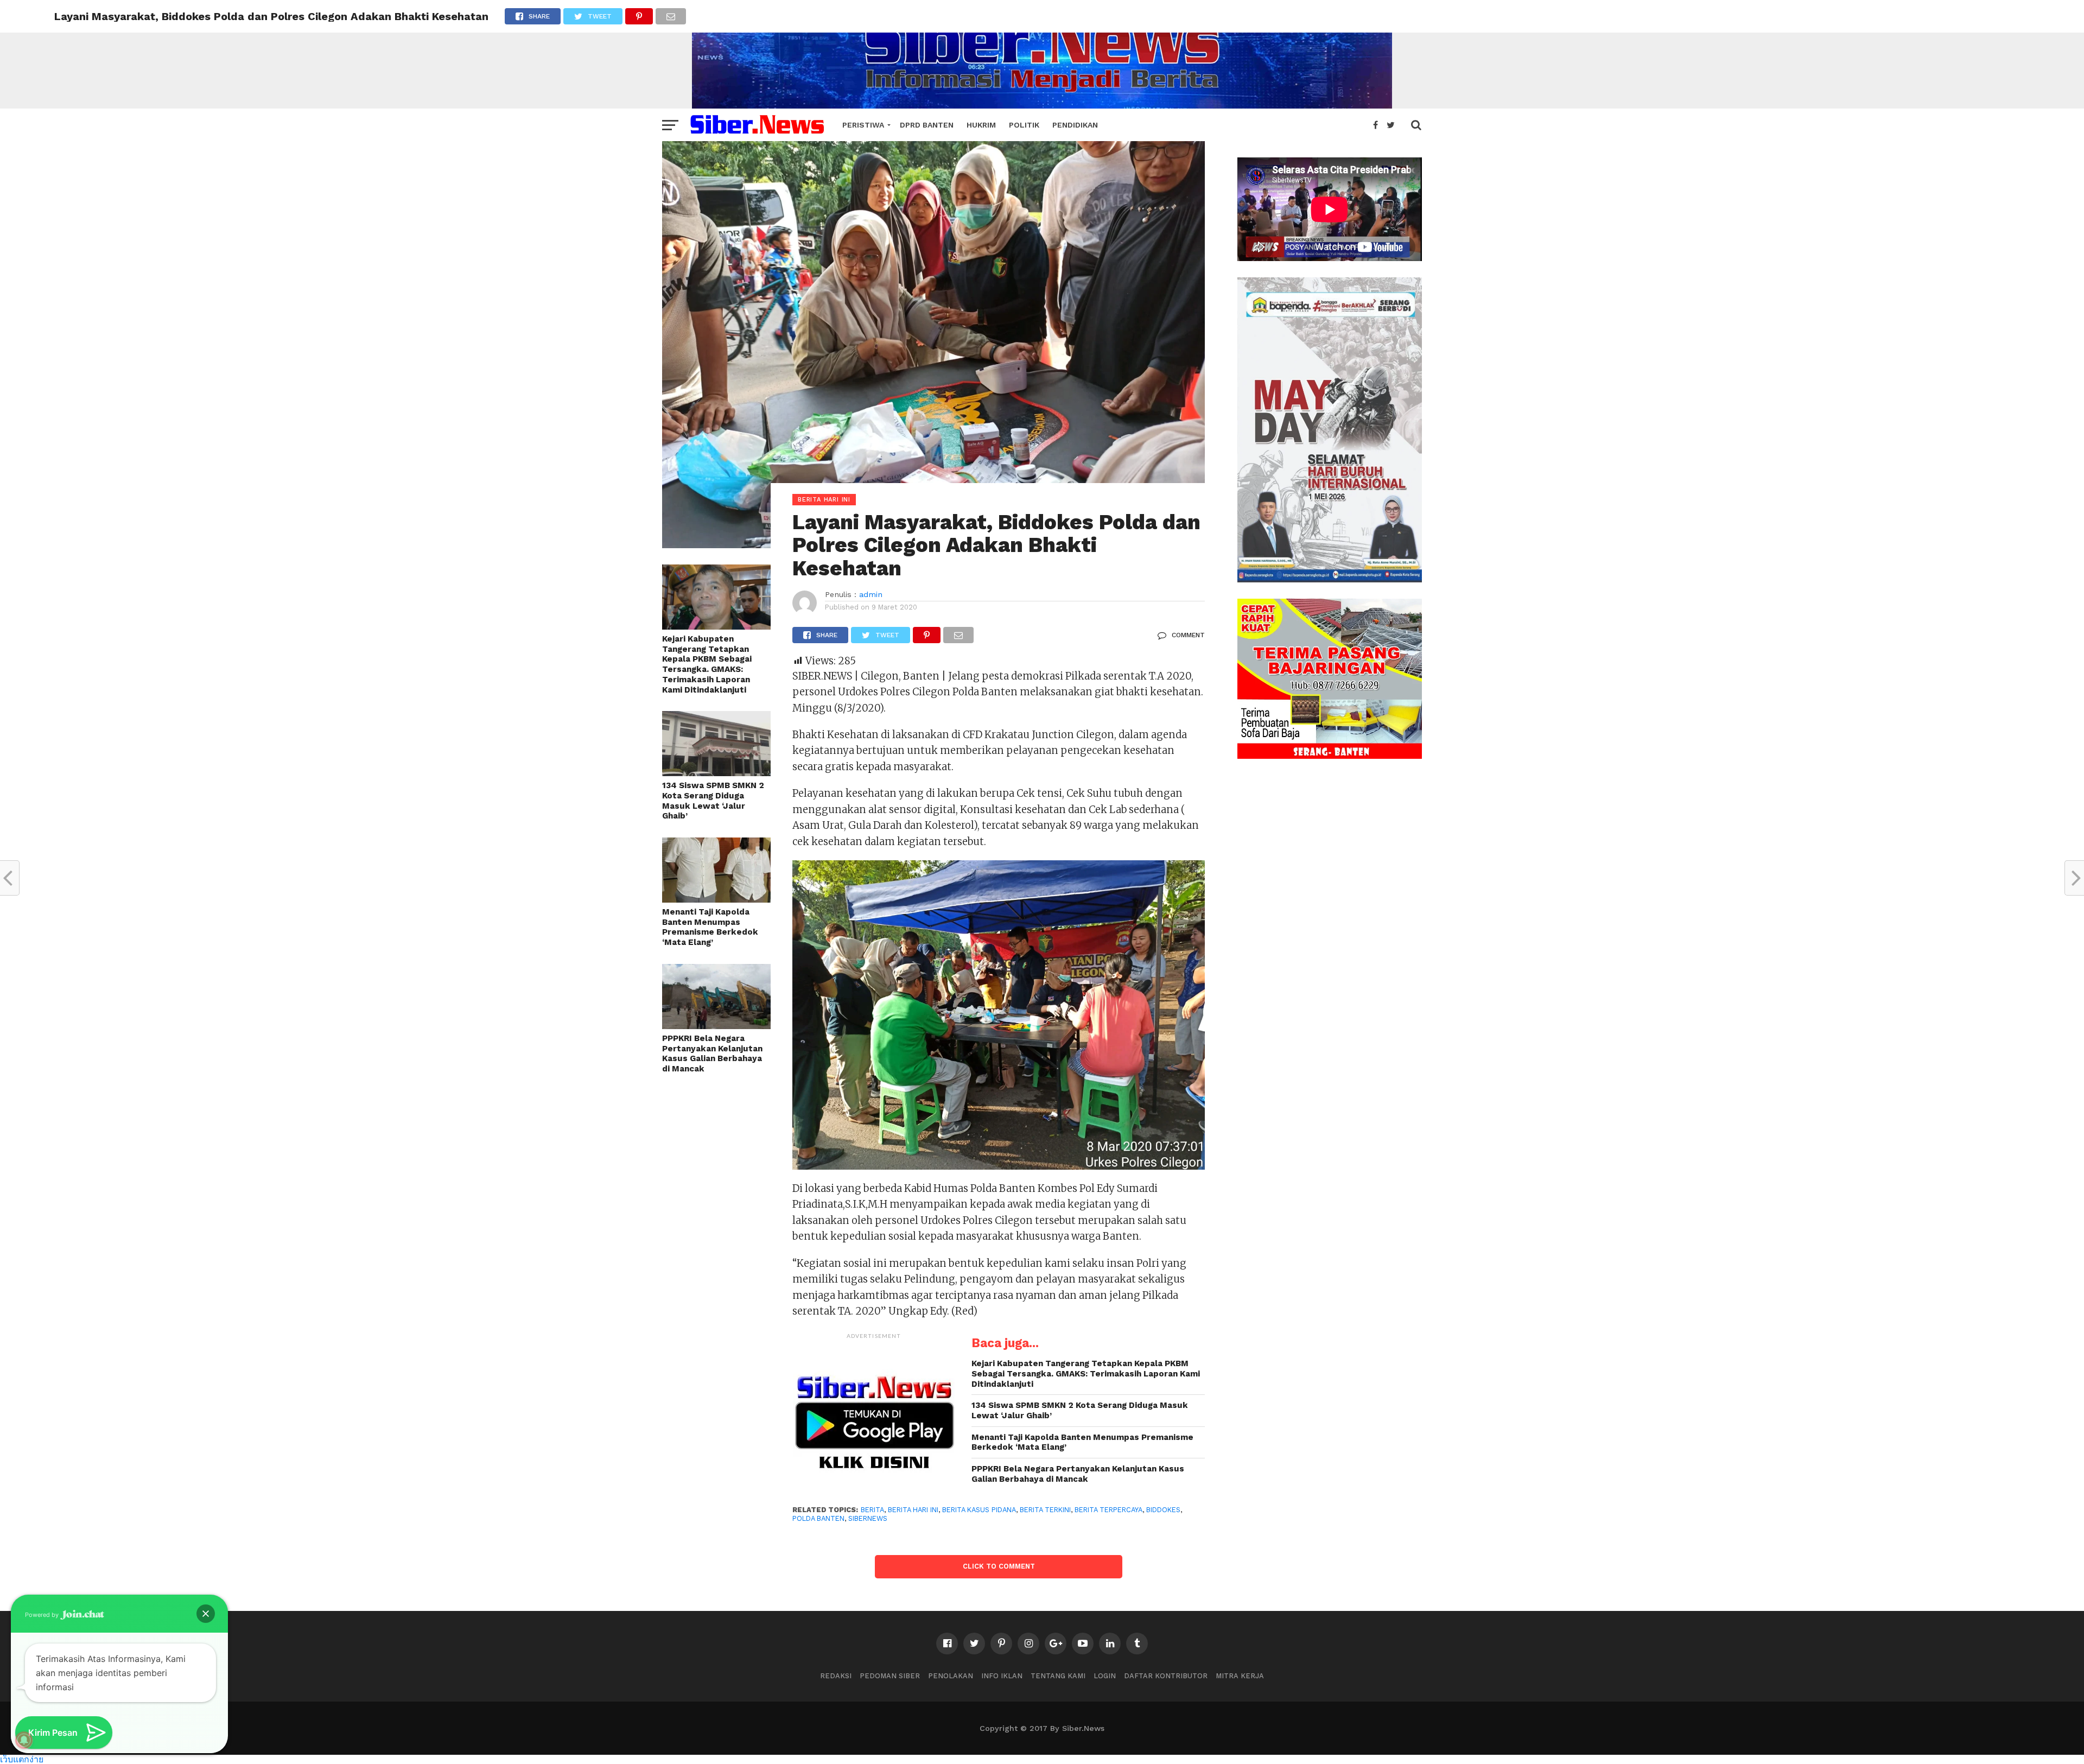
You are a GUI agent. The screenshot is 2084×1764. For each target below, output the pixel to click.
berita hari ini (913, 1510)
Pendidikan (1075, 125)
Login (1105, 1676)
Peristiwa (863, 125)
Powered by (43, 1615)
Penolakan (951, 1676)
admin (871, 594)
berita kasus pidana (979, 1510)
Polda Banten (818, 1518)
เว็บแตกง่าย (22, 1759)
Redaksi (836, 1676)
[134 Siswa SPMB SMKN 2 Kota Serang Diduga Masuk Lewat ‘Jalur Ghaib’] (716, 773)
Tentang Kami (1058, 1676)
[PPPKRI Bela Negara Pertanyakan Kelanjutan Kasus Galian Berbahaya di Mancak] (716, 1026)
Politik (1024, 125)
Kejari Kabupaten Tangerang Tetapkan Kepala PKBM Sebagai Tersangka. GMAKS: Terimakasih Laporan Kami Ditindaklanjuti (707, 664)
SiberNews (868, 1518)
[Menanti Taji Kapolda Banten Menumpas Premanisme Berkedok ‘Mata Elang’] (716, 899)
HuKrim (981, 125)
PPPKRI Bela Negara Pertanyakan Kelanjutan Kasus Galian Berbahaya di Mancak (712, 1054)
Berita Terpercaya (1108, 1510)
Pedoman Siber (890, 1676)
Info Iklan (1002, 1676)
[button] (206, 1614)
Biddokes (1163, 1510)
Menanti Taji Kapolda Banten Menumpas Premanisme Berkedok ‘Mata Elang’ (710, 927)
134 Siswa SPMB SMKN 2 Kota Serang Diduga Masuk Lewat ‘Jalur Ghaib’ (713, 801)
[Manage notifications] (24, 1740)
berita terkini (1045, 1510)
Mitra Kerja (1240, 1676)
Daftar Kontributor (1166, 1676)
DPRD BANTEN (927, 125)
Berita (872, 1510)
